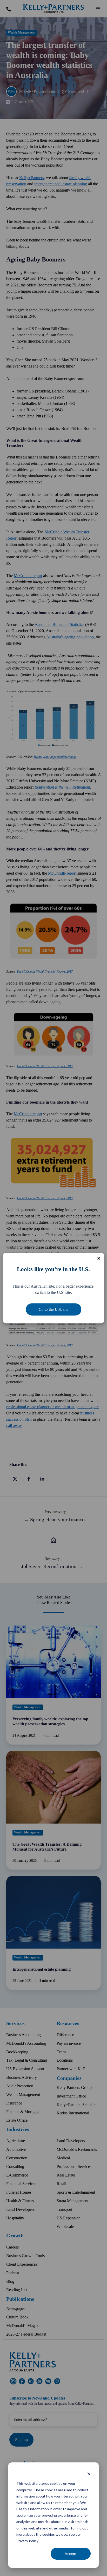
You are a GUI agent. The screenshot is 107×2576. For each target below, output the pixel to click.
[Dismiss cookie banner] (89, 2474)
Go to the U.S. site (53, 1309)
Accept (71, 2554)
